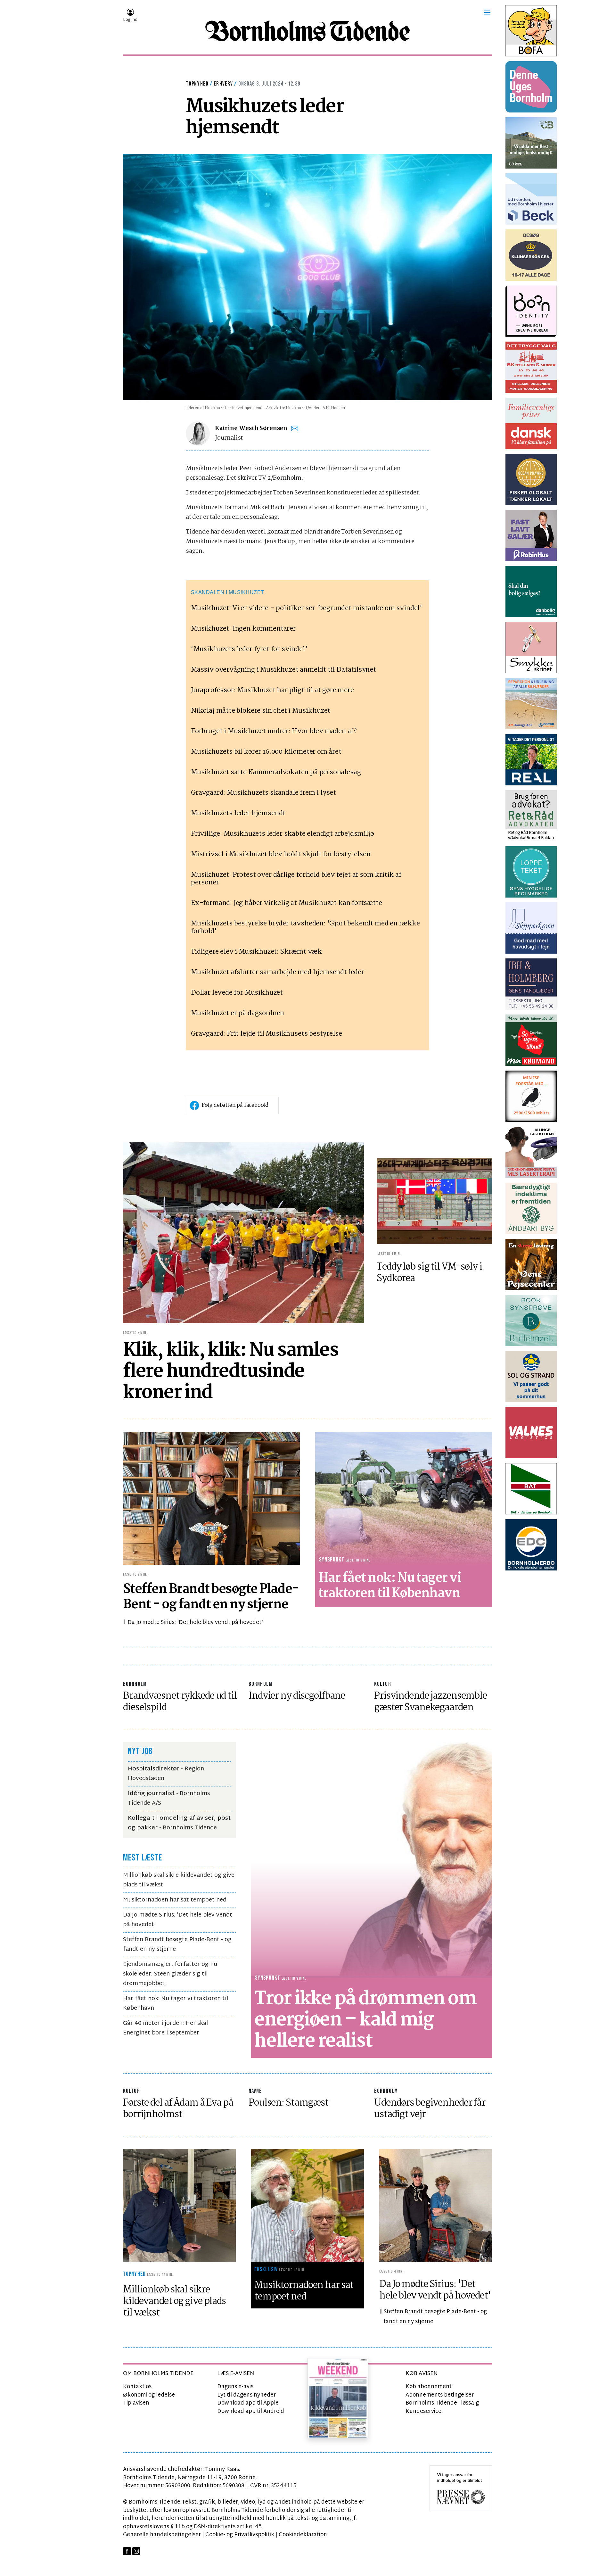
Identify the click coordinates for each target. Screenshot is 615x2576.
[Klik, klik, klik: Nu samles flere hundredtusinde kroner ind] (243, 1233)
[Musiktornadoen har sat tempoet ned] (307, 2205)
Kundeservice (423, 2411)
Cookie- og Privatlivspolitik (240, 2535)
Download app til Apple (248, 2403)
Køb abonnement (429, 2387)
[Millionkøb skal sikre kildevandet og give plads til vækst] (179, 2205)
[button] (487, 12)
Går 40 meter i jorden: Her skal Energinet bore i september (165, 2028)
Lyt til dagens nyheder (246, 2395)
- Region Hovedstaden (166, 1774)
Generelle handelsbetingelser (162, 2535)
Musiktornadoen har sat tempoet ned (175, 1900)
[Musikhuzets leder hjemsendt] (307, 277)
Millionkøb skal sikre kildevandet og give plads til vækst (179, 1880)
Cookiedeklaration (303, 2535)
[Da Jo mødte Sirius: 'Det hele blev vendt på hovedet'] (436, 2205)
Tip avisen (136, 2403)
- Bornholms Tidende (179, 1823)
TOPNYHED (197, 84)
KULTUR (383, 1684)
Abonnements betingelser (440, 2395)
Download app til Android (251, 2411)
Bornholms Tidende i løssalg (442, 2403)
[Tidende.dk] (307, 31)
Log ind (130, 20)
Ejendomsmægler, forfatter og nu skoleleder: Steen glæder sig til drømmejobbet (170, 1974)
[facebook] (127, 2551)
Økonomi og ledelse (149, 2395)
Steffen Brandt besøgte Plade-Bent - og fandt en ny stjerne (177, 1945)
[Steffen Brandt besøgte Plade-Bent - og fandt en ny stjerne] (211, 1498)
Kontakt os (137, 2387)
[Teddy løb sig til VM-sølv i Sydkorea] (434, 1201)
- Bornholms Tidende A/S (169, 1798)
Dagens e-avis (235, 2387)
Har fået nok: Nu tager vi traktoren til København (176, 2004)
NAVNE (255, 2091)
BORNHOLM (135, 1684)
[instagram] (136, 2551)
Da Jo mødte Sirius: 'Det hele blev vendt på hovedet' (195, 1623)
